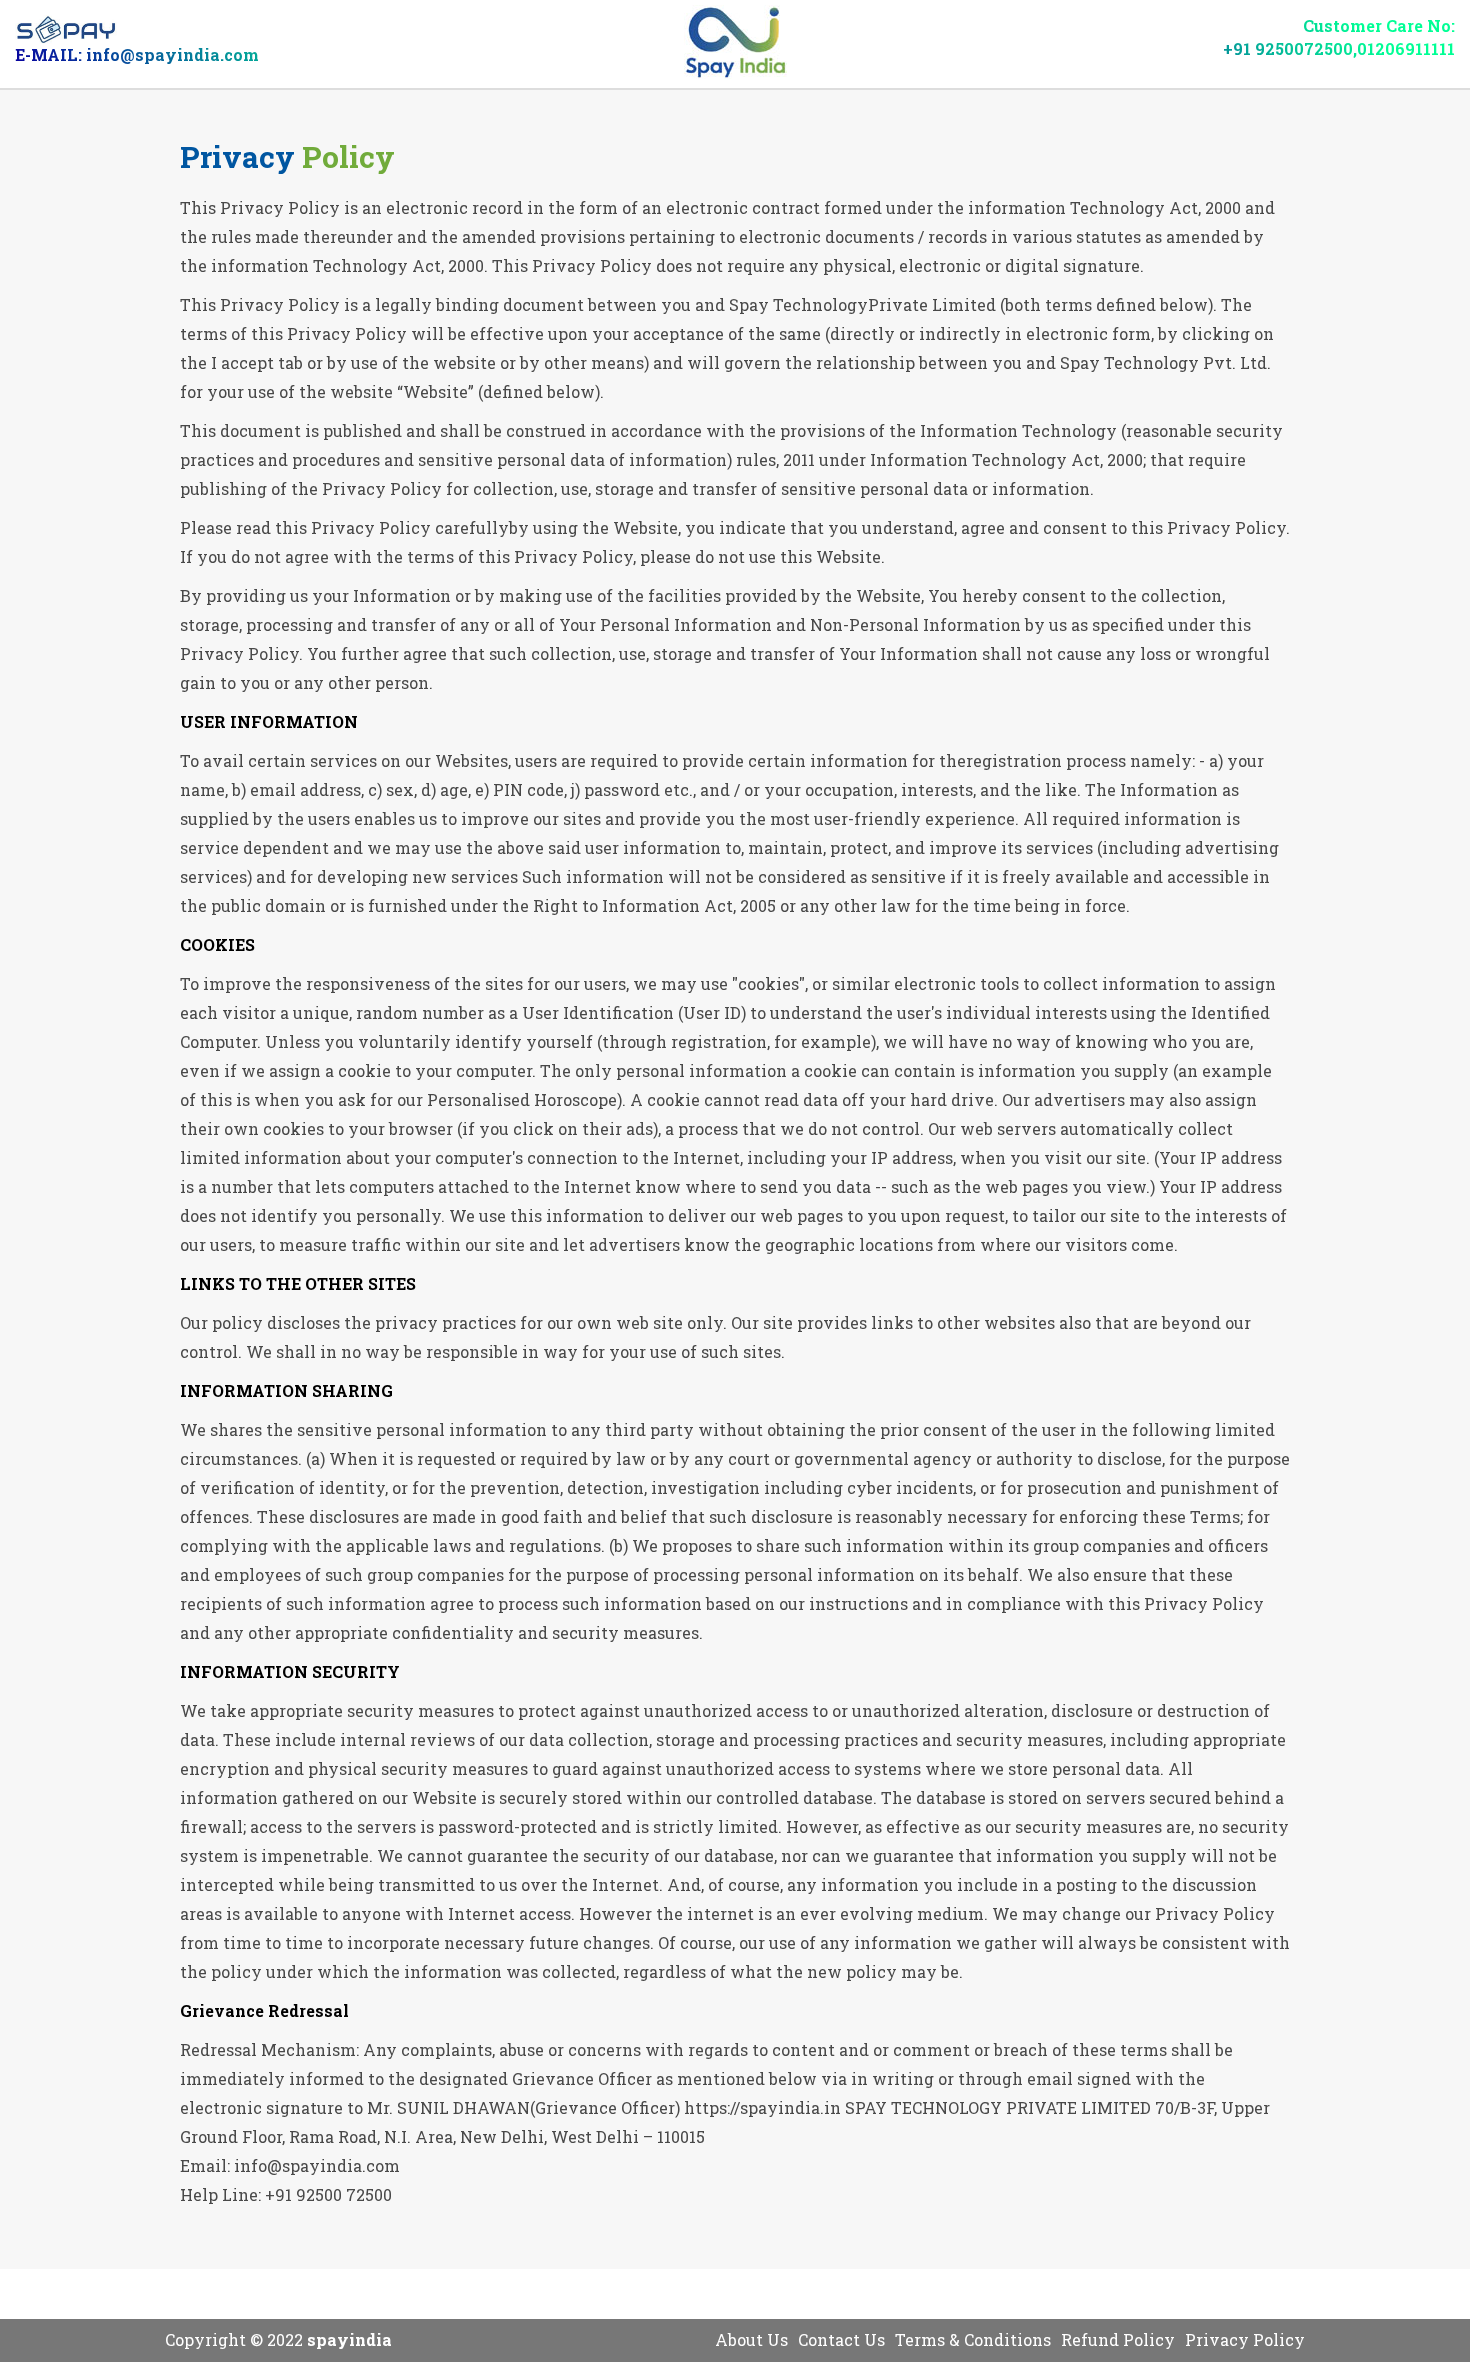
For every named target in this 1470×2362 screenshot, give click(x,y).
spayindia (349, 2339)
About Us (751, 2339)
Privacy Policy (1245, 2339)
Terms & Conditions (973, 2339)
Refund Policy (1118, 2339)
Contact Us (841, 2339)
